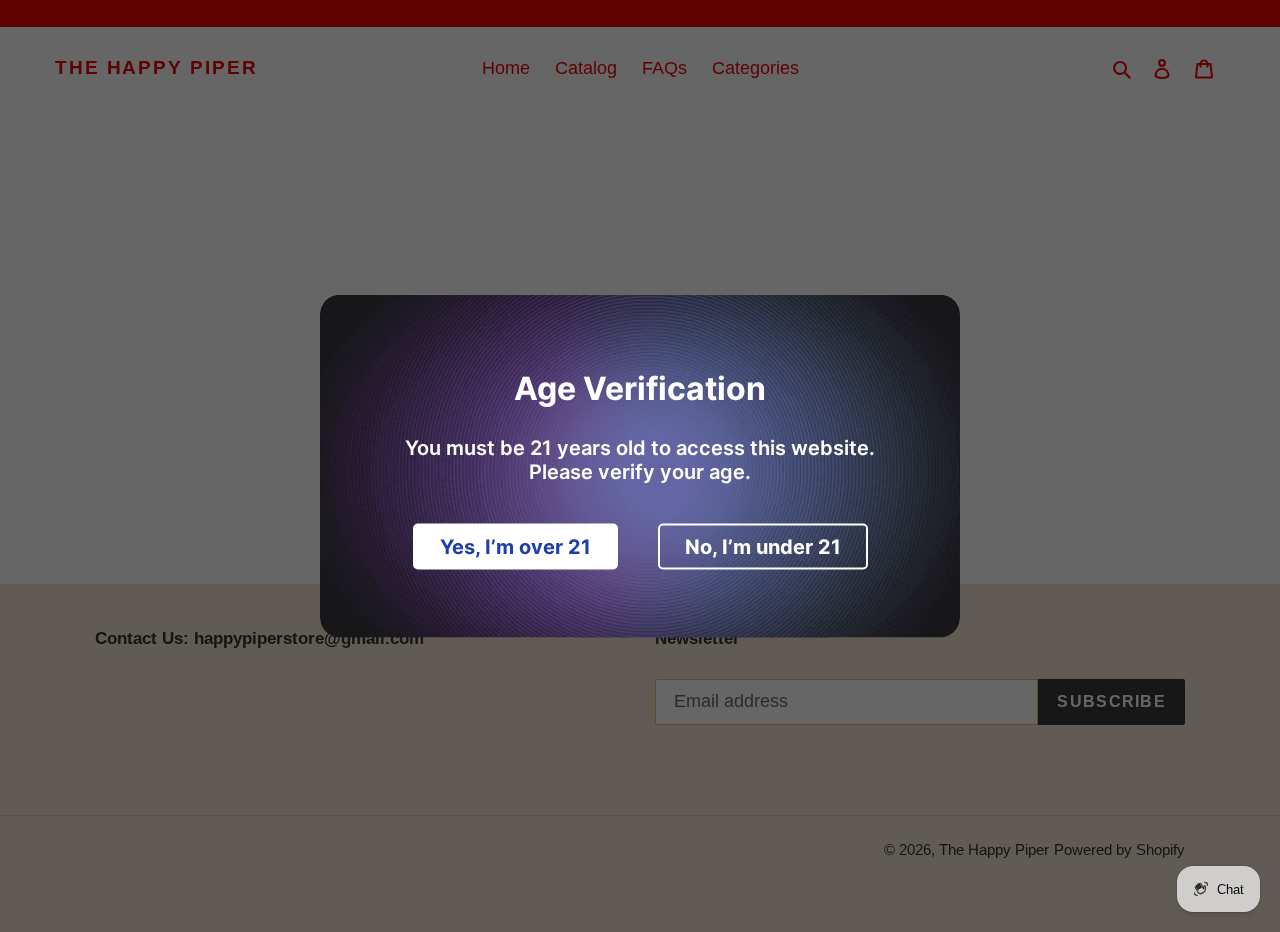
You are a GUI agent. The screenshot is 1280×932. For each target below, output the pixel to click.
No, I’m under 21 (763, 547)
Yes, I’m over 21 (515, 547)
